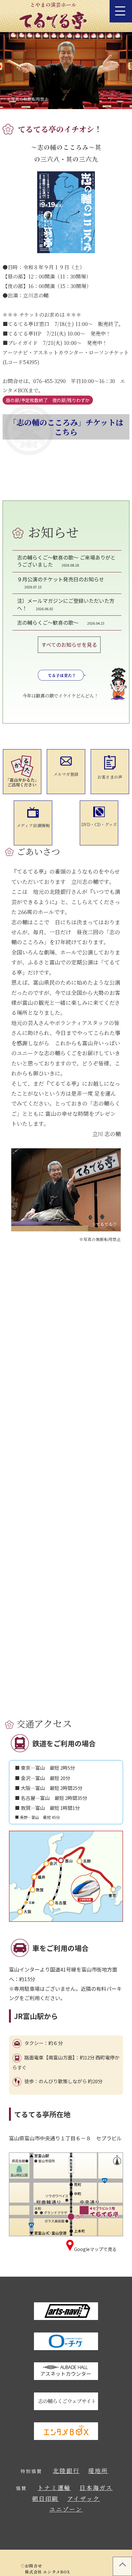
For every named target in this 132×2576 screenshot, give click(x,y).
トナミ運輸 (54, 2487)
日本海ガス (96, 2487)
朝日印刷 (45, 2498)
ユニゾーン (66, 2509)
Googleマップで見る (95, 2249)
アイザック (84, 2498)
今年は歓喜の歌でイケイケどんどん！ (60, 695)
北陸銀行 (66, 2470)
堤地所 (98, 2470)
